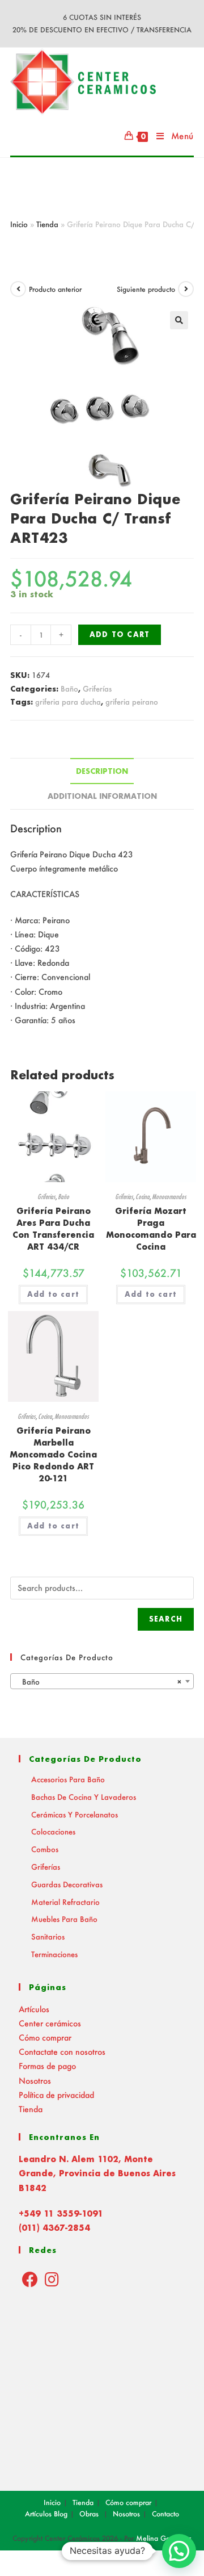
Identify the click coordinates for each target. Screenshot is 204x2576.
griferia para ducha (68, 701)
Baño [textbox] (99, 1681)
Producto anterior (55, 289)
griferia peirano (132, 701)
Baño (69, 688)
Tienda (47, 224)
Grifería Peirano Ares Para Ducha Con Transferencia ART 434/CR (53, 1229)
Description (102, 771)
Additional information (102, 796)
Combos (45, 1849)
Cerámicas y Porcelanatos (75, 1814)
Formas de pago (47, 2066)
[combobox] (102, 1681)
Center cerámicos (50, 2023)
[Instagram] (52, 2279)
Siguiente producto (146, 289)
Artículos (34, 2009)
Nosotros (35, 2081)
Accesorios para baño (68, 1779)
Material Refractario (65, 1902)
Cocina (143, 1197)
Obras (89, 2514)
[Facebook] (30, 2279)
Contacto (165, 2514)
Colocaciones (53, 1831)
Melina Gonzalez (164, 2538)
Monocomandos (169, 1197)
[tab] (102, 771)
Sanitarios (48, 1936)
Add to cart (120, 634)
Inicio (19, 224)
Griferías (97, 688)
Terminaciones (54, 1954)
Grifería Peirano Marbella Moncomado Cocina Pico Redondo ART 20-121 (53, 1454)
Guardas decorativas (67, 1884)
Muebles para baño (64, 1919)
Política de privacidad (56, 2095)
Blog (61, 2514)
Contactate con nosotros (62, 2052)
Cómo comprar (45, 2037)
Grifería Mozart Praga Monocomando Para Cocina (151, 1229)
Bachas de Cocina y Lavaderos (84, 1797)
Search (166, 1619)
